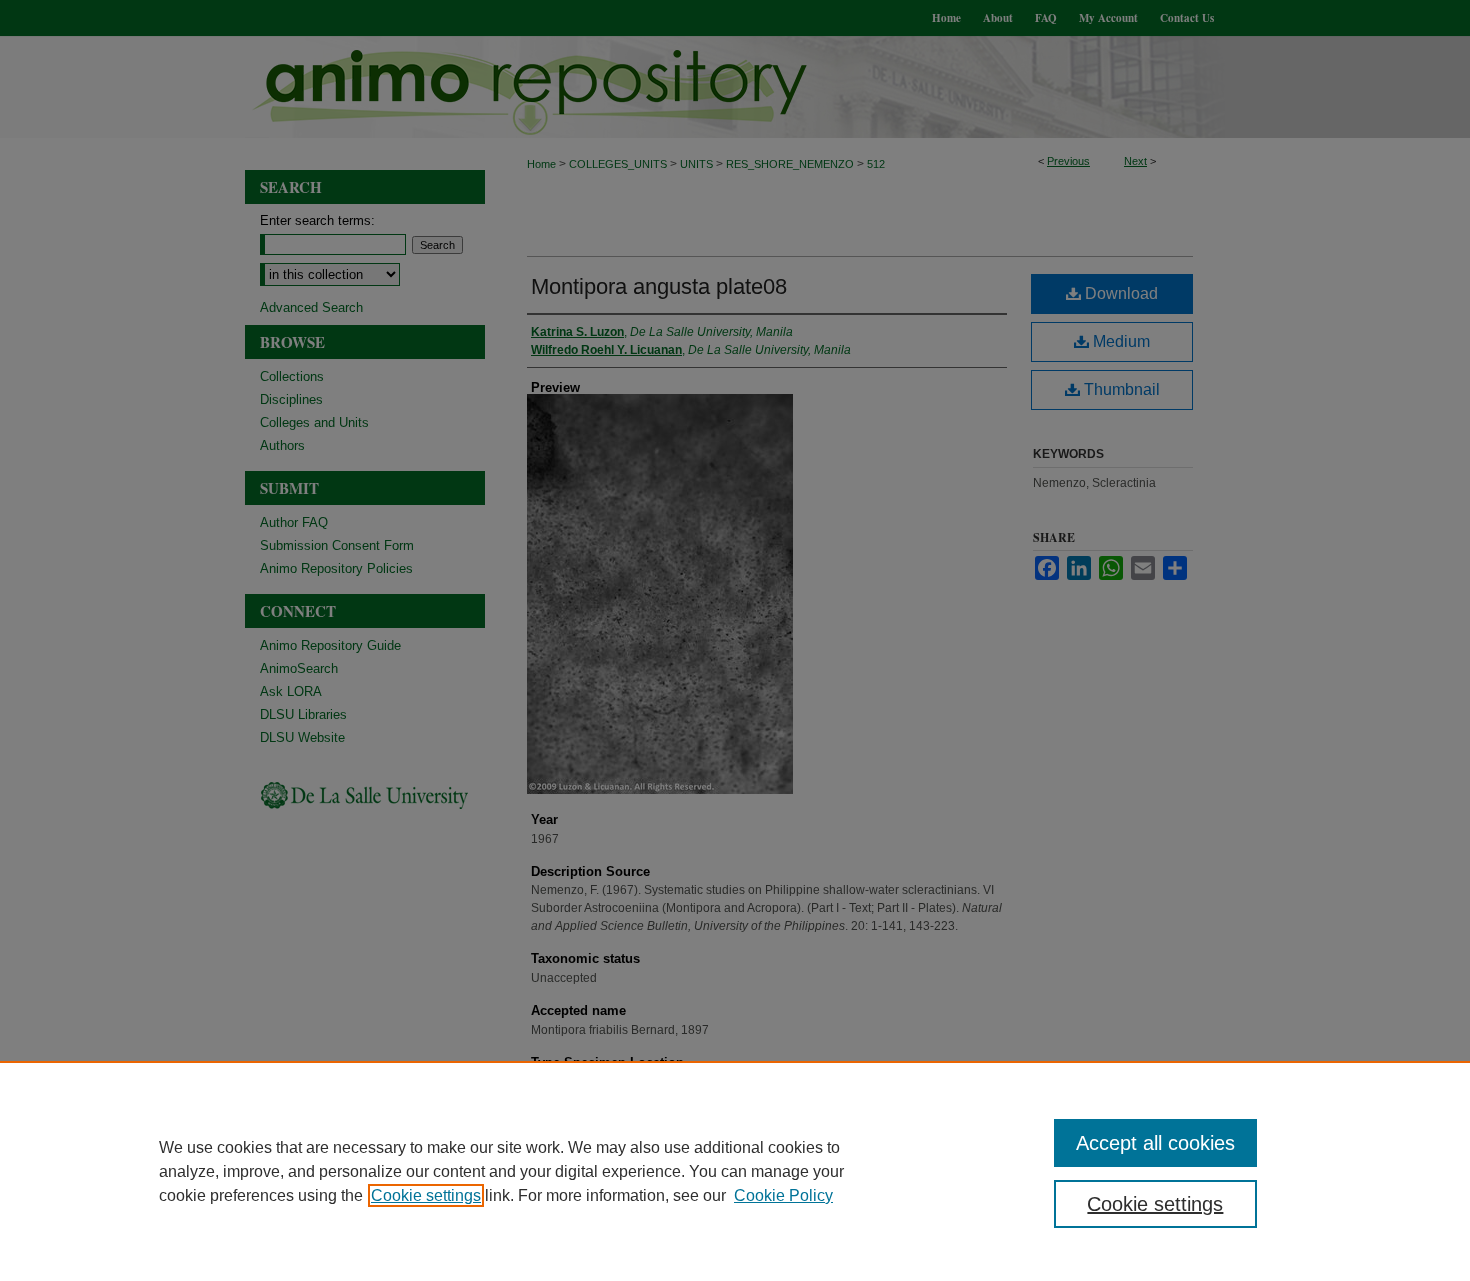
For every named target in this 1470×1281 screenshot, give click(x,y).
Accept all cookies (1155, 1143)
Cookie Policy (783, 1195)
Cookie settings (426, 1195)
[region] (735, 1171)
